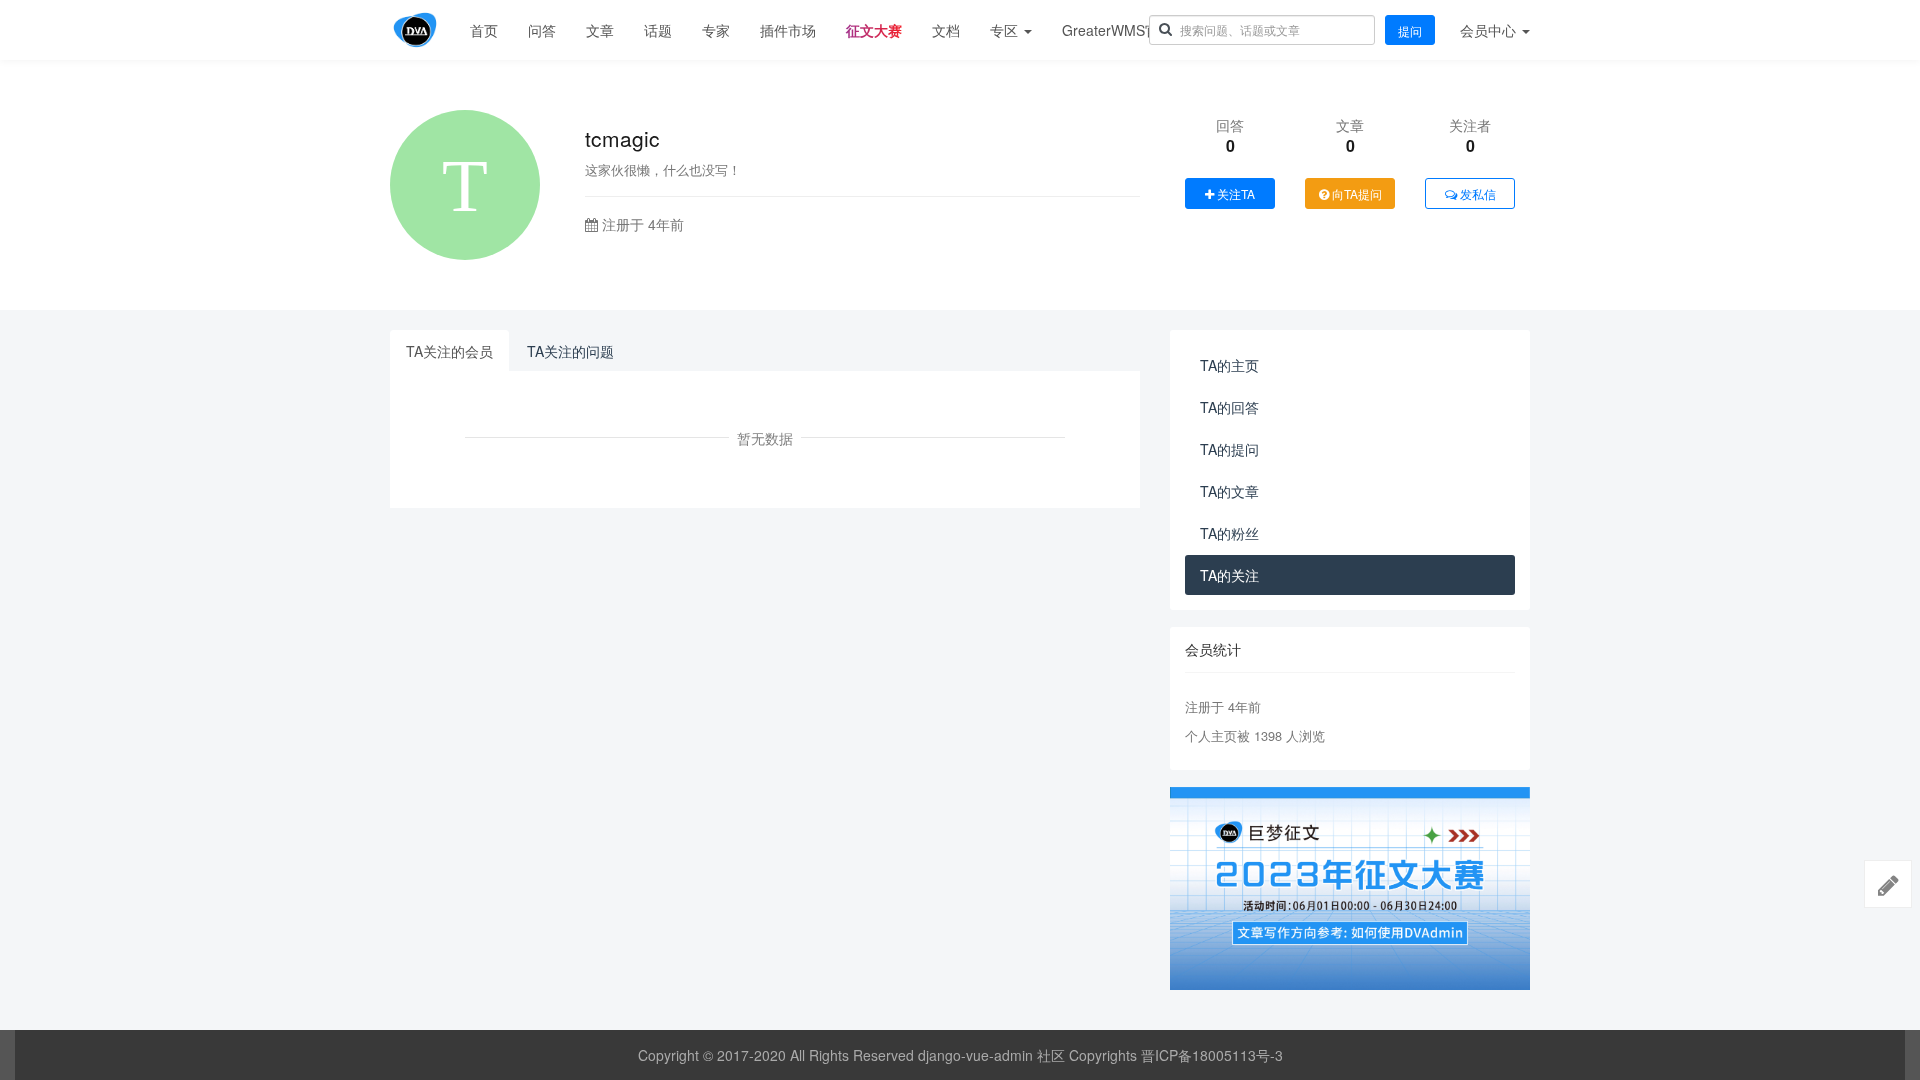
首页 (484, 30)
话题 (658, 30)
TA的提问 (1229, 449)
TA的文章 (1229, 491)
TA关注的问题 (570, 351)
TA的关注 (1229, 575)
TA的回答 (1229, 407)
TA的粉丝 (1229, 533)
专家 (716, 30)
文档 (946, 30)
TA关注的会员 (449, 351)
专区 (1006, 30)
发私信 (1476, 193)
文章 (600, 30)
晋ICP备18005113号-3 (1212, 1055)
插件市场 (788, 30)
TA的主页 (1229, 365)
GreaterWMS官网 (1117, 30)
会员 (1488, 30)
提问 (1410, 30)
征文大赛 (874, 30)
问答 (542, 30)
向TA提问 (1355, 193)
